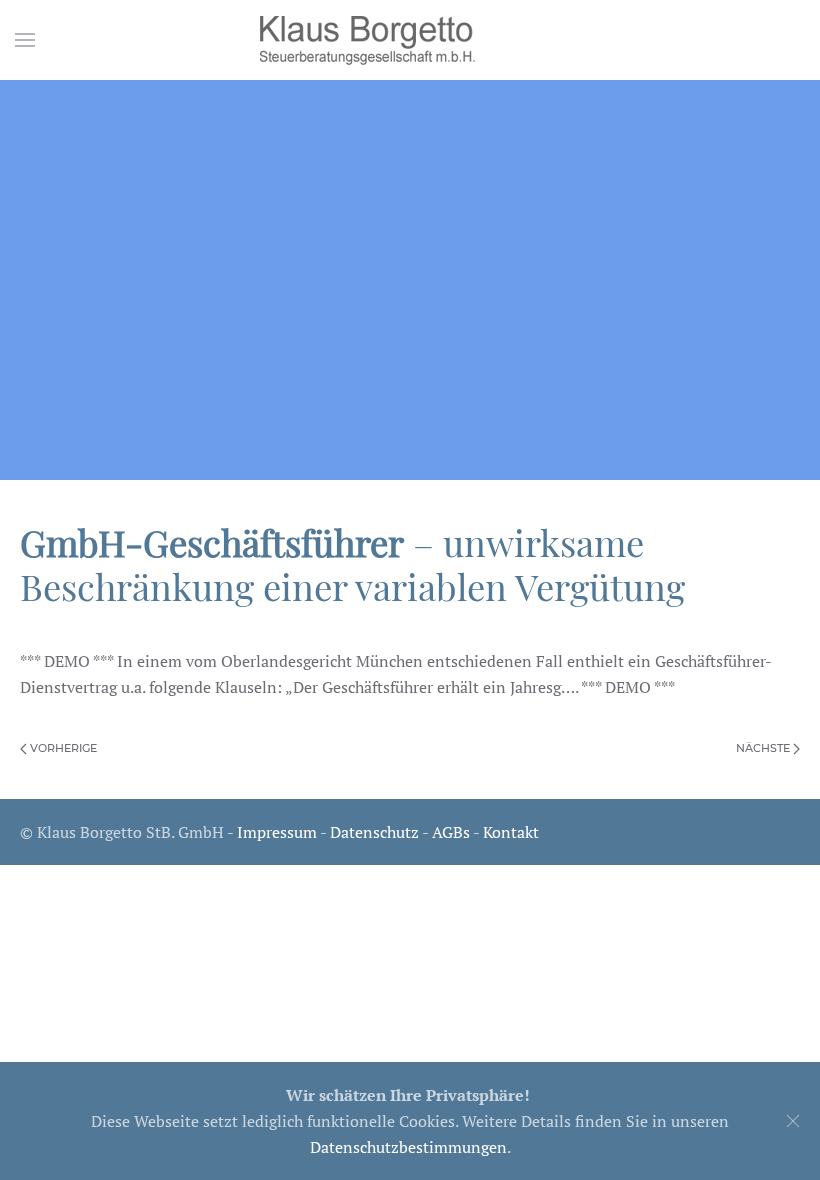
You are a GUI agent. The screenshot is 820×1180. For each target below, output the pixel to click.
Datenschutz (374, 832)
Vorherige (62, 748)
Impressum (277, 832)
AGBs (451, 832)
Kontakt (511, 832)
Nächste (764, 748)
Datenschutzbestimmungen (408, 1147)
